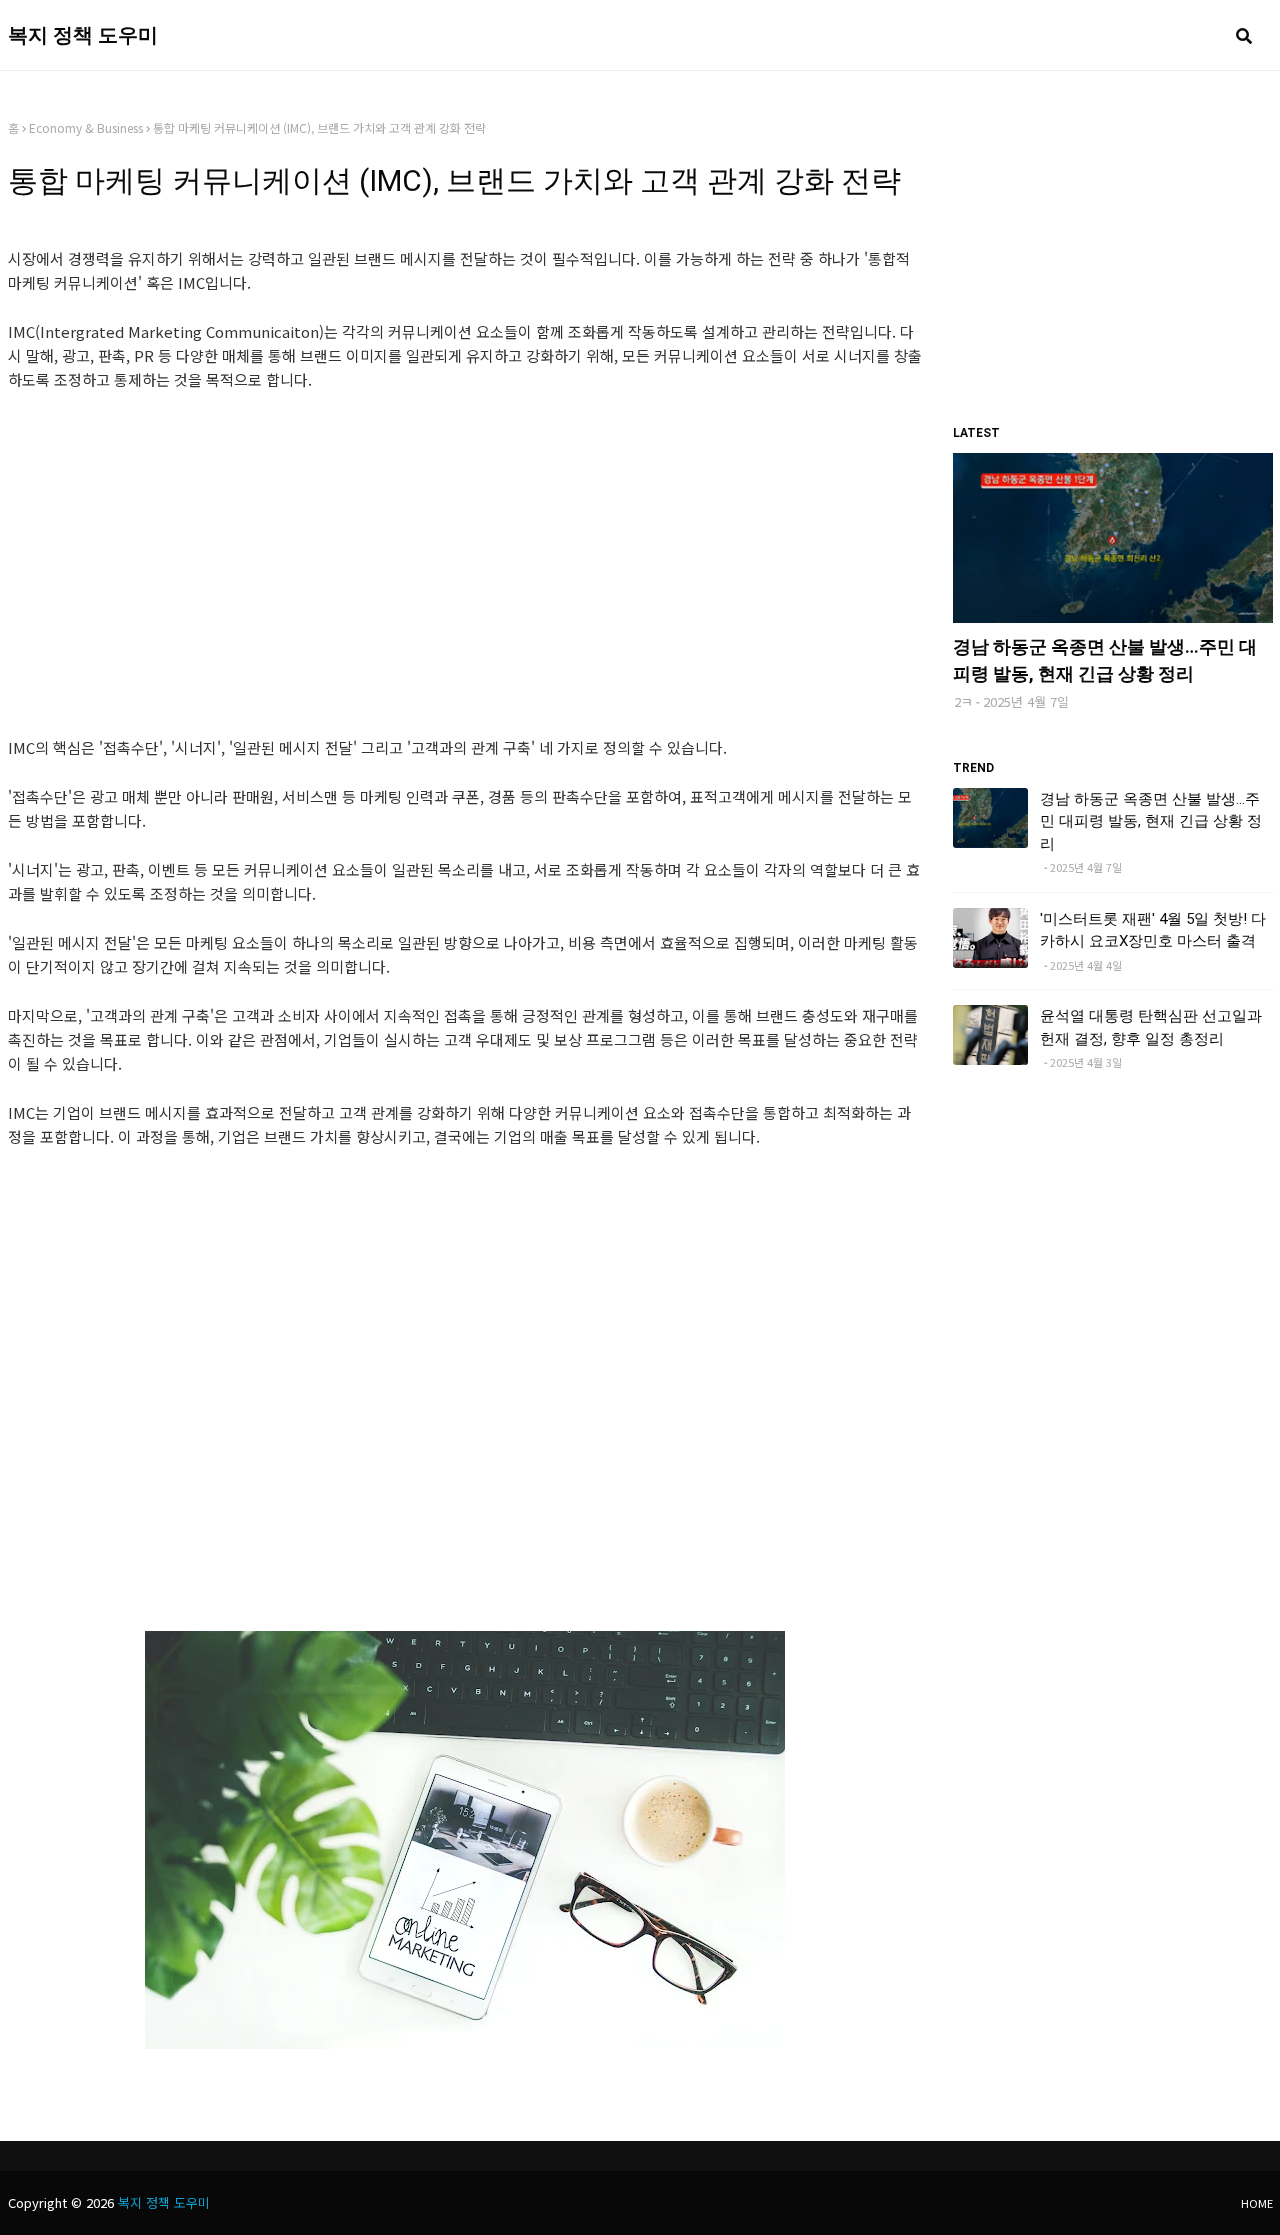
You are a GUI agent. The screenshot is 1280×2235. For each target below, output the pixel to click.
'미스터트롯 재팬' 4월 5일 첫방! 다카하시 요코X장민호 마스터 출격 (1153, 930)
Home (1257, 2203)
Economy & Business (86, 127)
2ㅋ (963, 701)
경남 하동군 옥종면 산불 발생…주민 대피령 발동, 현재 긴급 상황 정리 (1105, 660)
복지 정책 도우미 (83, 35)
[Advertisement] (465, 557)
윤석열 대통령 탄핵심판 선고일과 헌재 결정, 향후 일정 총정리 (1151, 1027)
